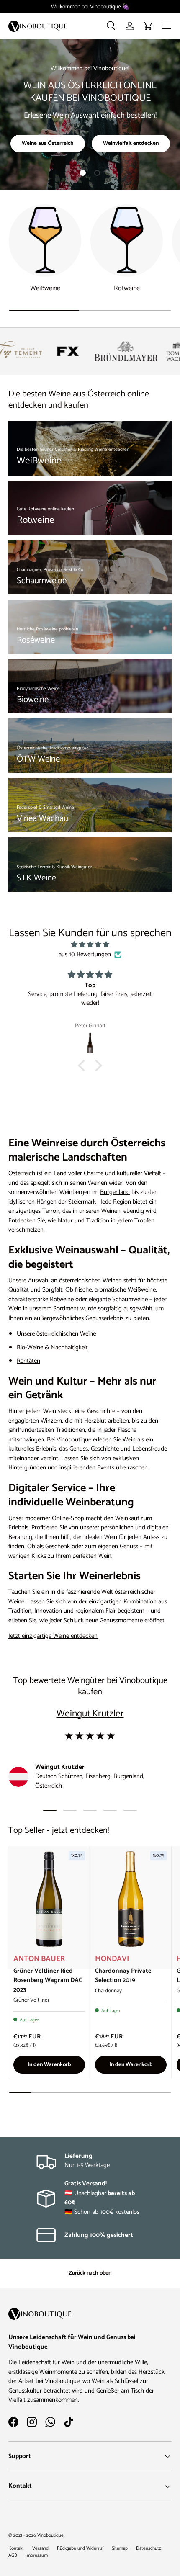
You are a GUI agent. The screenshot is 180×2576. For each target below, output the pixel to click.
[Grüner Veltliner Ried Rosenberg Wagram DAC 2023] (49, 1899)
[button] (148, 26)
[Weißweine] (45, 241)
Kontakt (16, 2548)
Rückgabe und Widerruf (80, 2548)
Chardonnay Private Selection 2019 (123, 1976)
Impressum (37, 2555)
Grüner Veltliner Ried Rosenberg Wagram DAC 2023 (48, 1980)
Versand (40, 2548)
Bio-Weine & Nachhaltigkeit (52, 1347)
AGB (13, 2555)
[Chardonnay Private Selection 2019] (131, 1899)
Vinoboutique (50, 2535)
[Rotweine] (127, 241)
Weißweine (45, 288)
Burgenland (115, 1192)
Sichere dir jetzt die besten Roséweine (90, 137)
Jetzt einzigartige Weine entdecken (53, 1636)
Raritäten (28, 1361)
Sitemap (120, 2548)
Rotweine (127, 288)
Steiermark (82, 1202)
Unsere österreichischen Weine (56, 1334)
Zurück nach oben (90, 2273)
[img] (90, 945)
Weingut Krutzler (90, 1714)
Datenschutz (149, 2548)
